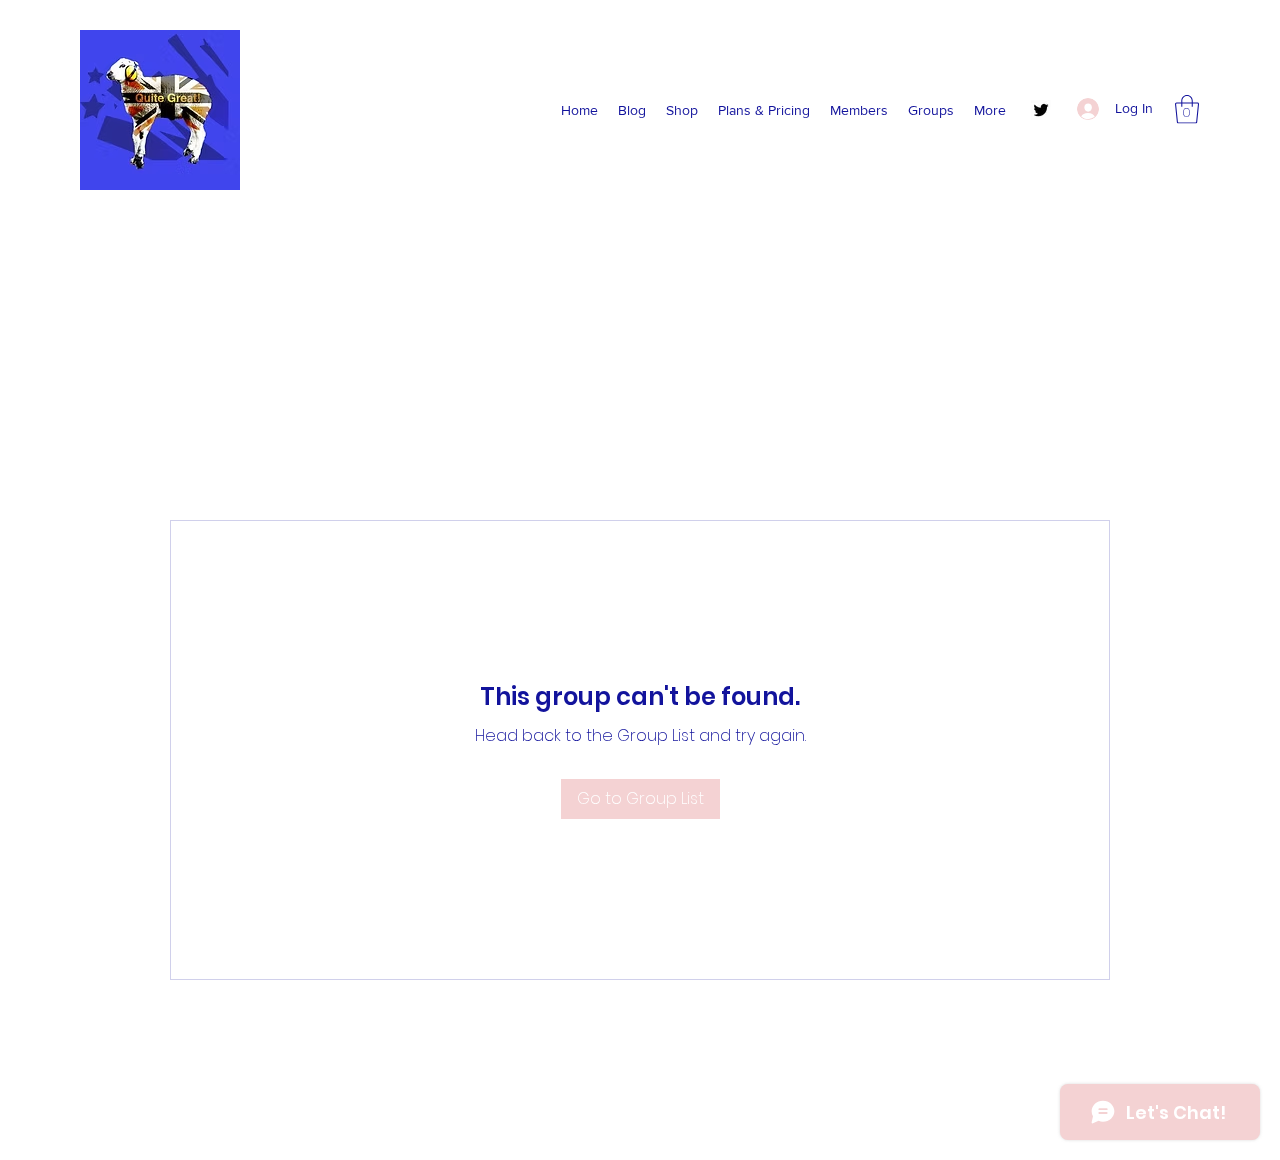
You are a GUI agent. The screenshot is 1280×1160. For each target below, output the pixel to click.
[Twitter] (1041, 110)
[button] (1187, 109)
